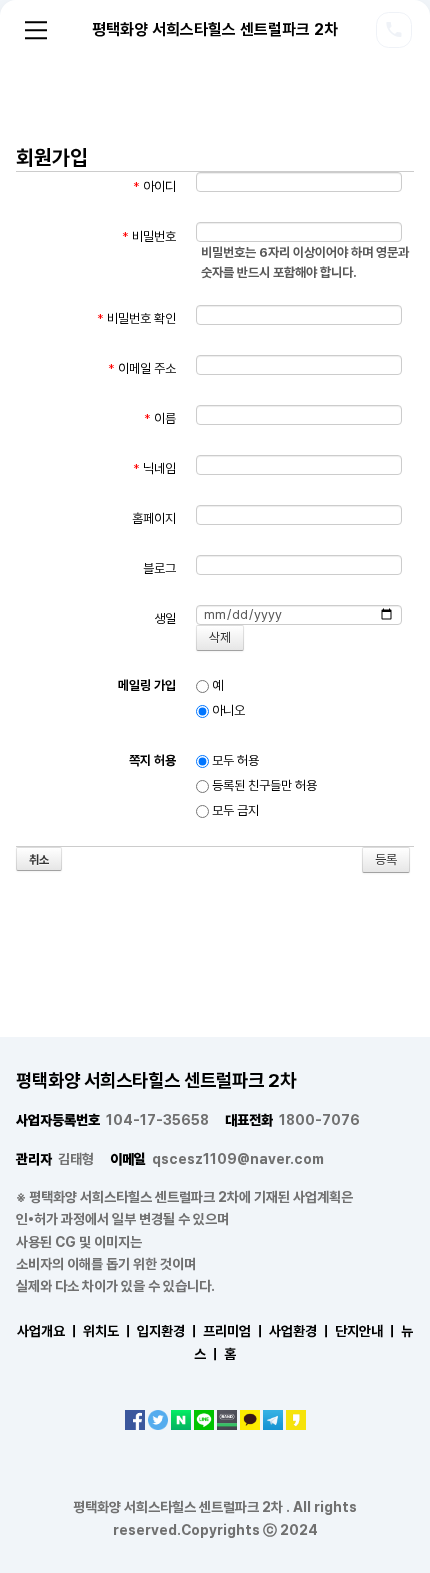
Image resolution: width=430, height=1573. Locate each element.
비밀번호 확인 (136, 318)
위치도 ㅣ (108, 1331)
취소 (39, 860)
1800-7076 (292, 1120)
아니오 (227, 710)
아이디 (154, 186)
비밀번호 (149, 236)
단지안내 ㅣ (366, 1331)
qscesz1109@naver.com (217, 1159)
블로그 (159, 568)
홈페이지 (154, 518)
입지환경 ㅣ (168, 1331)
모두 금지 (234, 810)
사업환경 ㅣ (300, 1331)
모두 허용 (234, 760)
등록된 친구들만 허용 (263, 785)
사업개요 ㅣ (48, 1331)
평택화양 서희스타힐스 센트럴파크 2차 (215, 29)
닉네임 (154, 468)
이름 (160, 418)
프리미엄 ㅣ (234, 1331)
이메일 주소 (142, 368)
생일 (165, 618)
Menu (36, 30)
